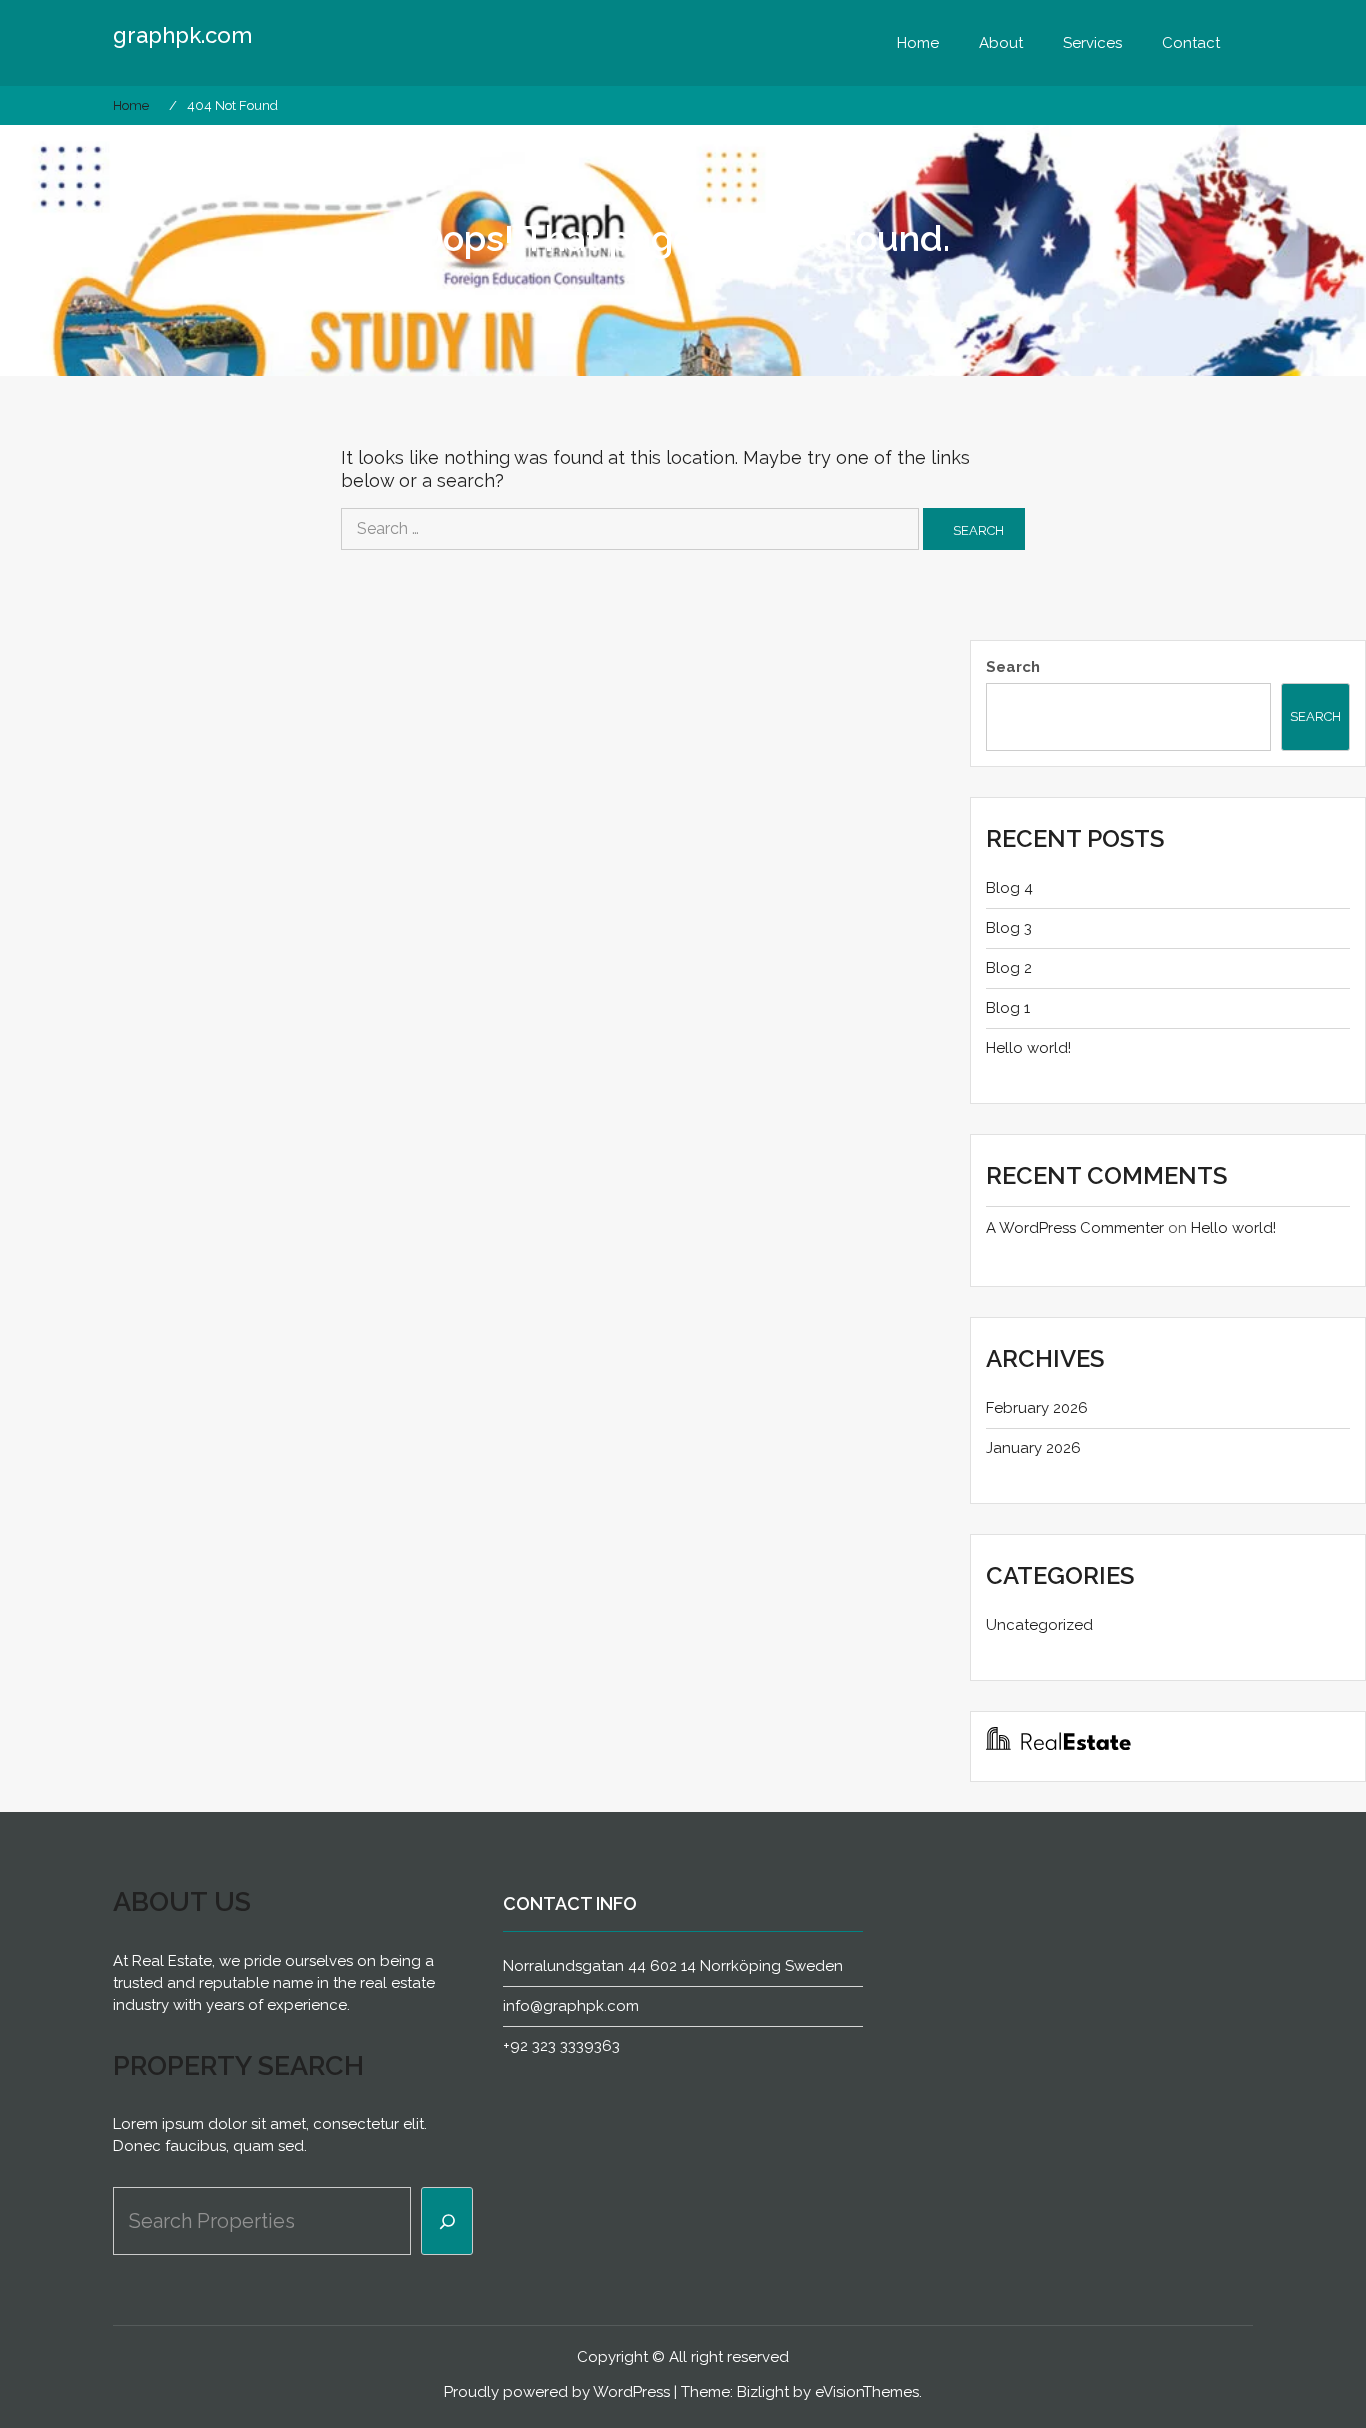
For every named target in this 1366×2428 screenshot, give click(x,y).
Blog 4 (1009, 888)
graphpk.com (182, 35)
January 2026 (1033, 1448)
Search (1013, 667)
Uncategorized (1039, 1625)
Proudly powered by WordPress (557, 2392)
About (1001, 43)
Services (1092, 43)
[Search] (447, 2221)
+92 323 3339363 (561, 2046)
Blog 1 (1008, 1008)
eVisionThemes (867, 2392)
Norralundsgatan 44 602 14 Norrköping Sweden (673, 1966)
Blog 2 (1009, 968)
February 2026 (1037, 1408)
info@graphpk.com (571, 2006)
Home (918, 43)
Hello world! (1028, 1048)
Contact (1191, 43)
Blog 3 (1009, 928)
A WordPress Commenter (1075, 1228)
